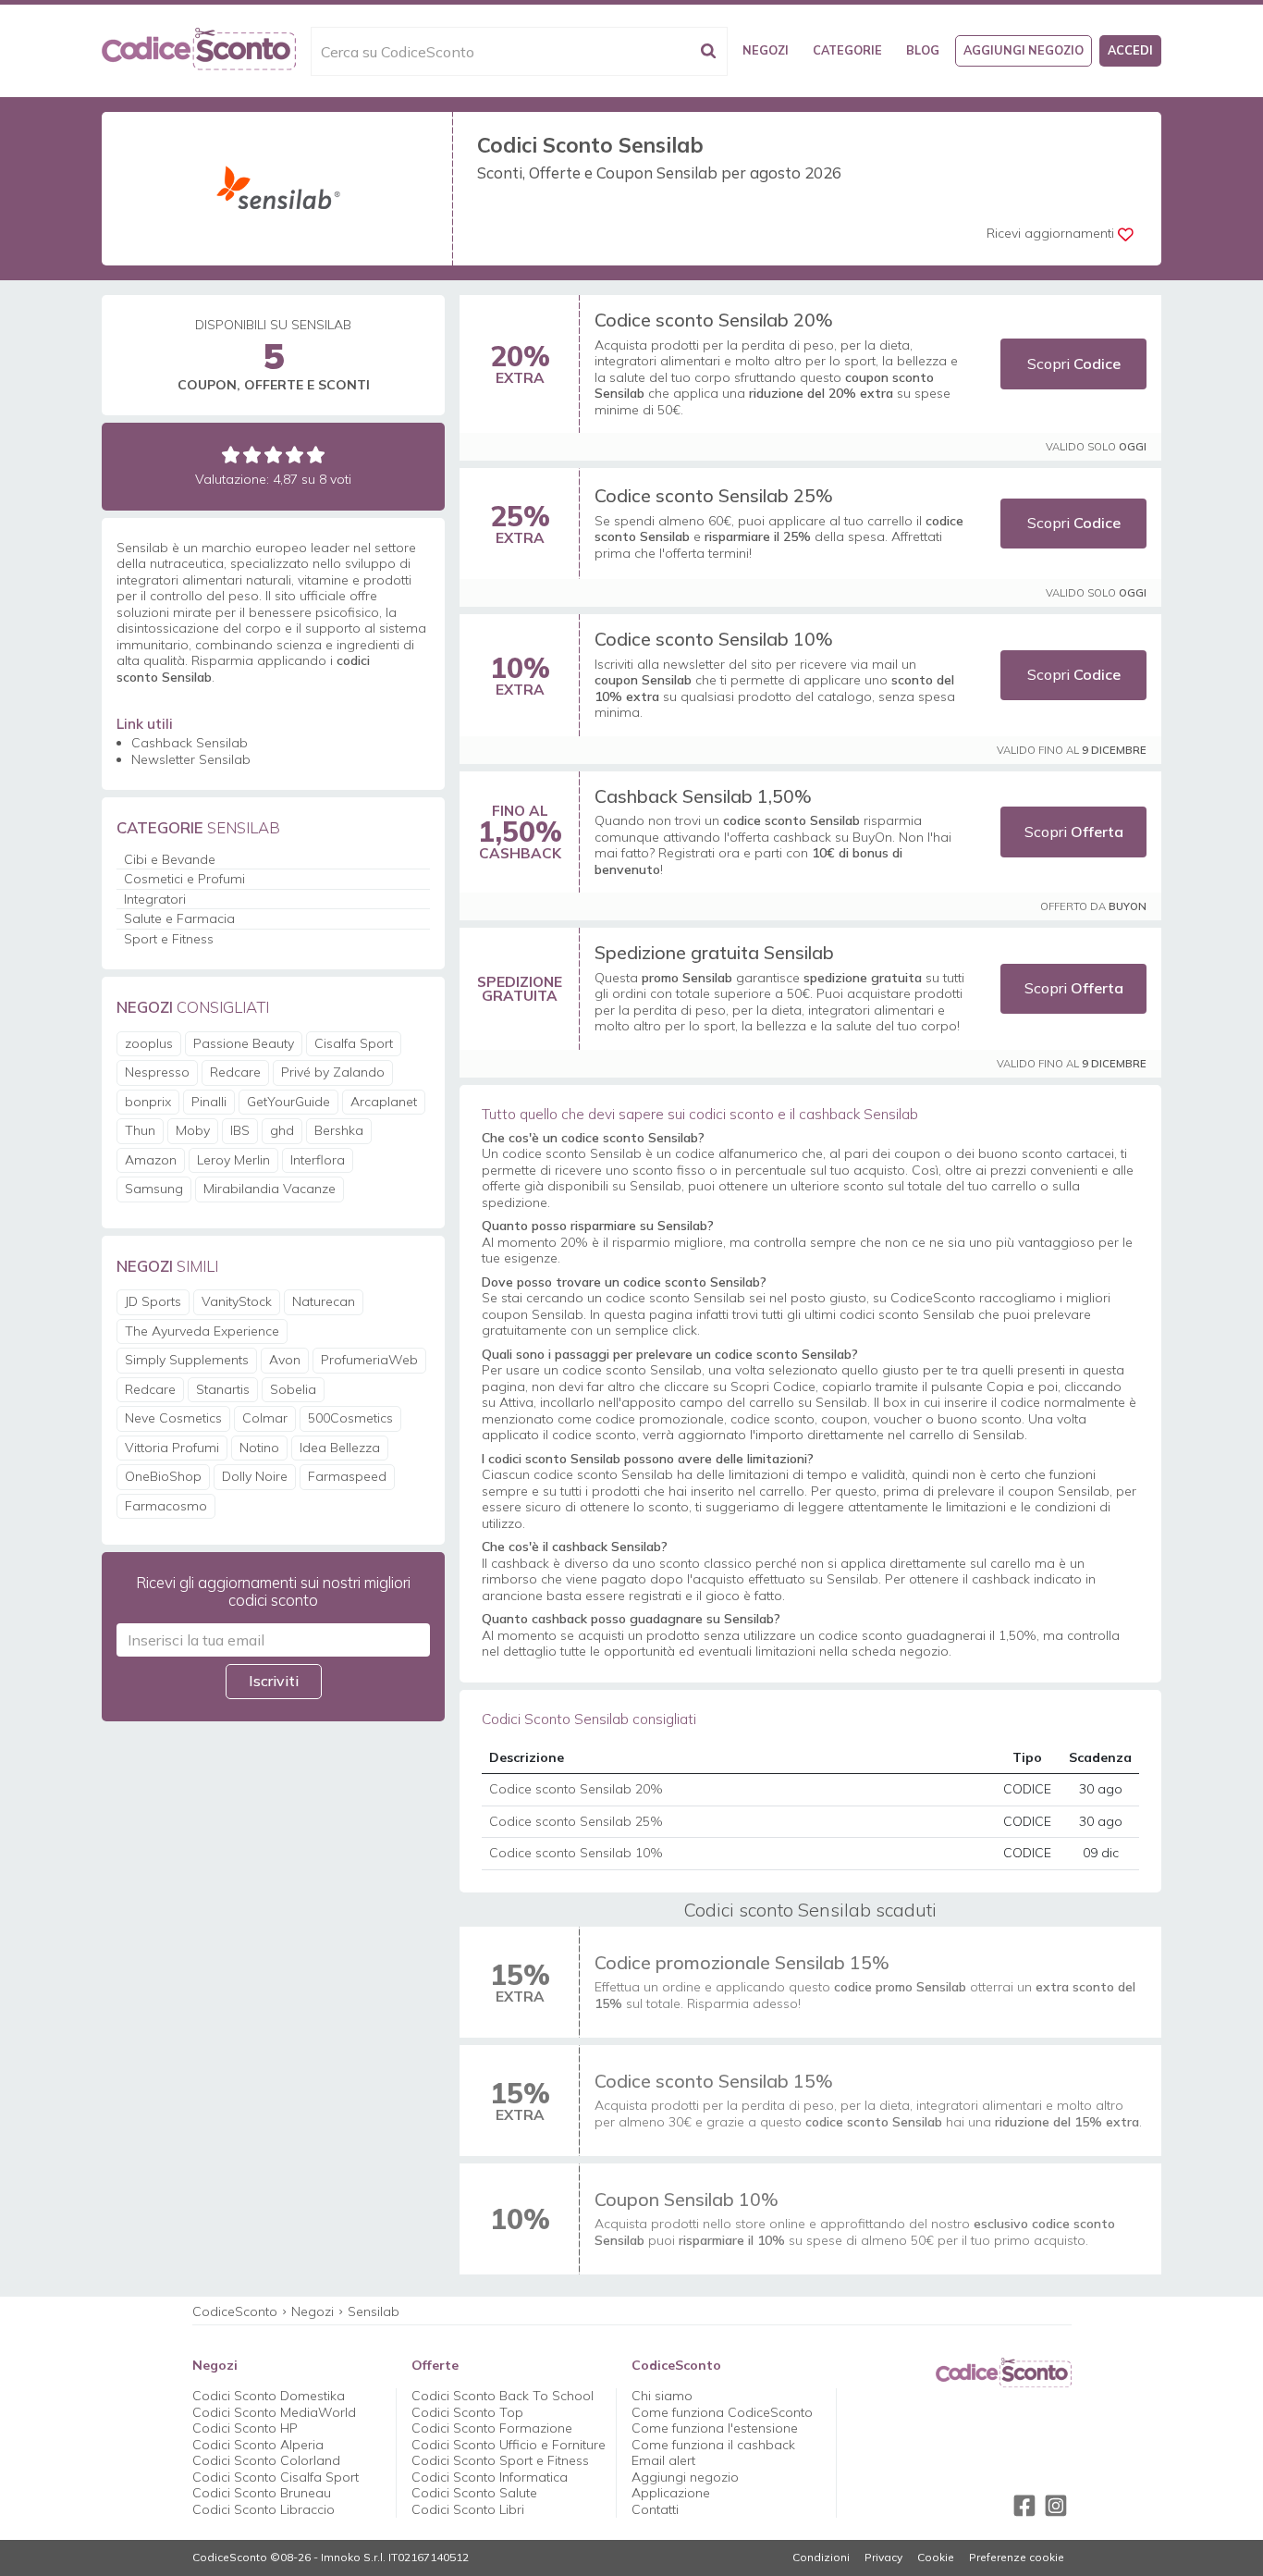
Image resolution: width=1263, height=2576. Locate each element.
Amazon (151, 1160)
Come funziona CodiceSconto (722, 2412)
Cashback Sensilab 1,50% (703, 796)
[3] (273, 455)
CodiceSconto (235, 2311)
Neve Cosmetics (173, 1418)
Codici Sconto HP (245, 2428)
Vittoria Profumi (172, 1448)
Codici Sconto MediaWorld (274, 2412)
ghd (282, 1130)
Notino (259, 1448)
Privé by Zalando (333, 1072)
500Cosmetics (350, 1418)
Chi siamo (662, 2396)
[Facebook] (1024, 2506)
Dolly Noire (255, 1476)
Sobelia (293, 1389)
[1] (231, 455)
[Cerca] (708, 51)
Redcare (235, 1072)
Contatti (655, 2509)
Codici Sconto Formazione (492, 2428)
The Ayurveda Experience (202, 1331)
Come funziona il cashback (713, 2445)
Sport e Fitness (169, 939)
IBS (240, 1130)
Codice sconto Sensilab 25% (714, 495)
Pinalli (209, 1102)
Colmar (265, 1418)
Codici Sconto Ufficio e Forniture (509, 2445)
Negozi (766, 50)
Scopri (1074, 364)
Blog (923, 50)
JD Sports (153, 1301)
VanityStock (237, 1301)
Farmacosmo (166, 1506)
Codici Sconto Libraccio (264, 2509)
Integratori (155, 899)
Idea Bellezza (340, 1448)
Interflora (318, 1160)
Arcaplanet (384, 1102)
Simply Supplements (187, 1360)
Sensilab (374, 2311)
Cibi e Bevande (170, 859)
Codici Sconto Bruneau (262, 2493)
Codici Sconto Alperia (258, 2445)
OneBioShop (163, 1476)
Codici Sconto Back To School (503, 2396)
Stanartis (223, 1389)
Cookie (936, 2558)
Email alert (663, 2460)
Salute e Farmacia (179, 918)
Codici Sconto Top (467, 2412)
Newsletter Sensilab (191, 759)
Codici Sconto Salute (474, 2493)
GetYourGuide (288, 1102)
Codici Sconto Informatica (490, 2477)
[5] (316, 455)
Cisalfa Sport (354, 1043)
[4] (294, 455)
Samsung (154, 1189)
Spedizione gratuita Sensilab (714, 952)
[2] (252, 455)
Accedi (1130, 50)
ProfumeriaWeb (369, 1360)
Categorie (847, 50)
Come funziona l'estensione (715, 2428)
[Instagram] (1056, 2506)
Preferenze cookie (1017, 2558)
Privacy (883, 2558)
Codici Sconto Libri (468, 2509)
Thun (140, 1130)
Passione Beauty (244, 1043)
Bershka (339, 1130)
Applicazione (671, 2493)
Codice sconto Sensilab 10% (714, 639)
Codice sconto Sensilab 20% (714, 320)
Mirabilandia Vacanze (270, 1189)
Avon (285, 1360)
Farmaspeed (347, 1476)
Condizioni (821, 2558)
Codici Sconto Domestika (269, 2396)
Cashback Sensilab (190, 743)
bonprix (148, 1102)
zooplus (149, 1043)
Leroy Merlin (233, 1160)
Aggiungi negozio (1024, 50)
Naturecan (324, 1301)
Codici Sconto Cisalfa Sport (276, 2477)
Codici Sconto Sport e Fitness (500, 2460)
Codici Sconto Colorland (266, 2460)
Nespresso (157, 1072)
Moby (193, 1130)
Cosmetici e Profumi (184, 879)
